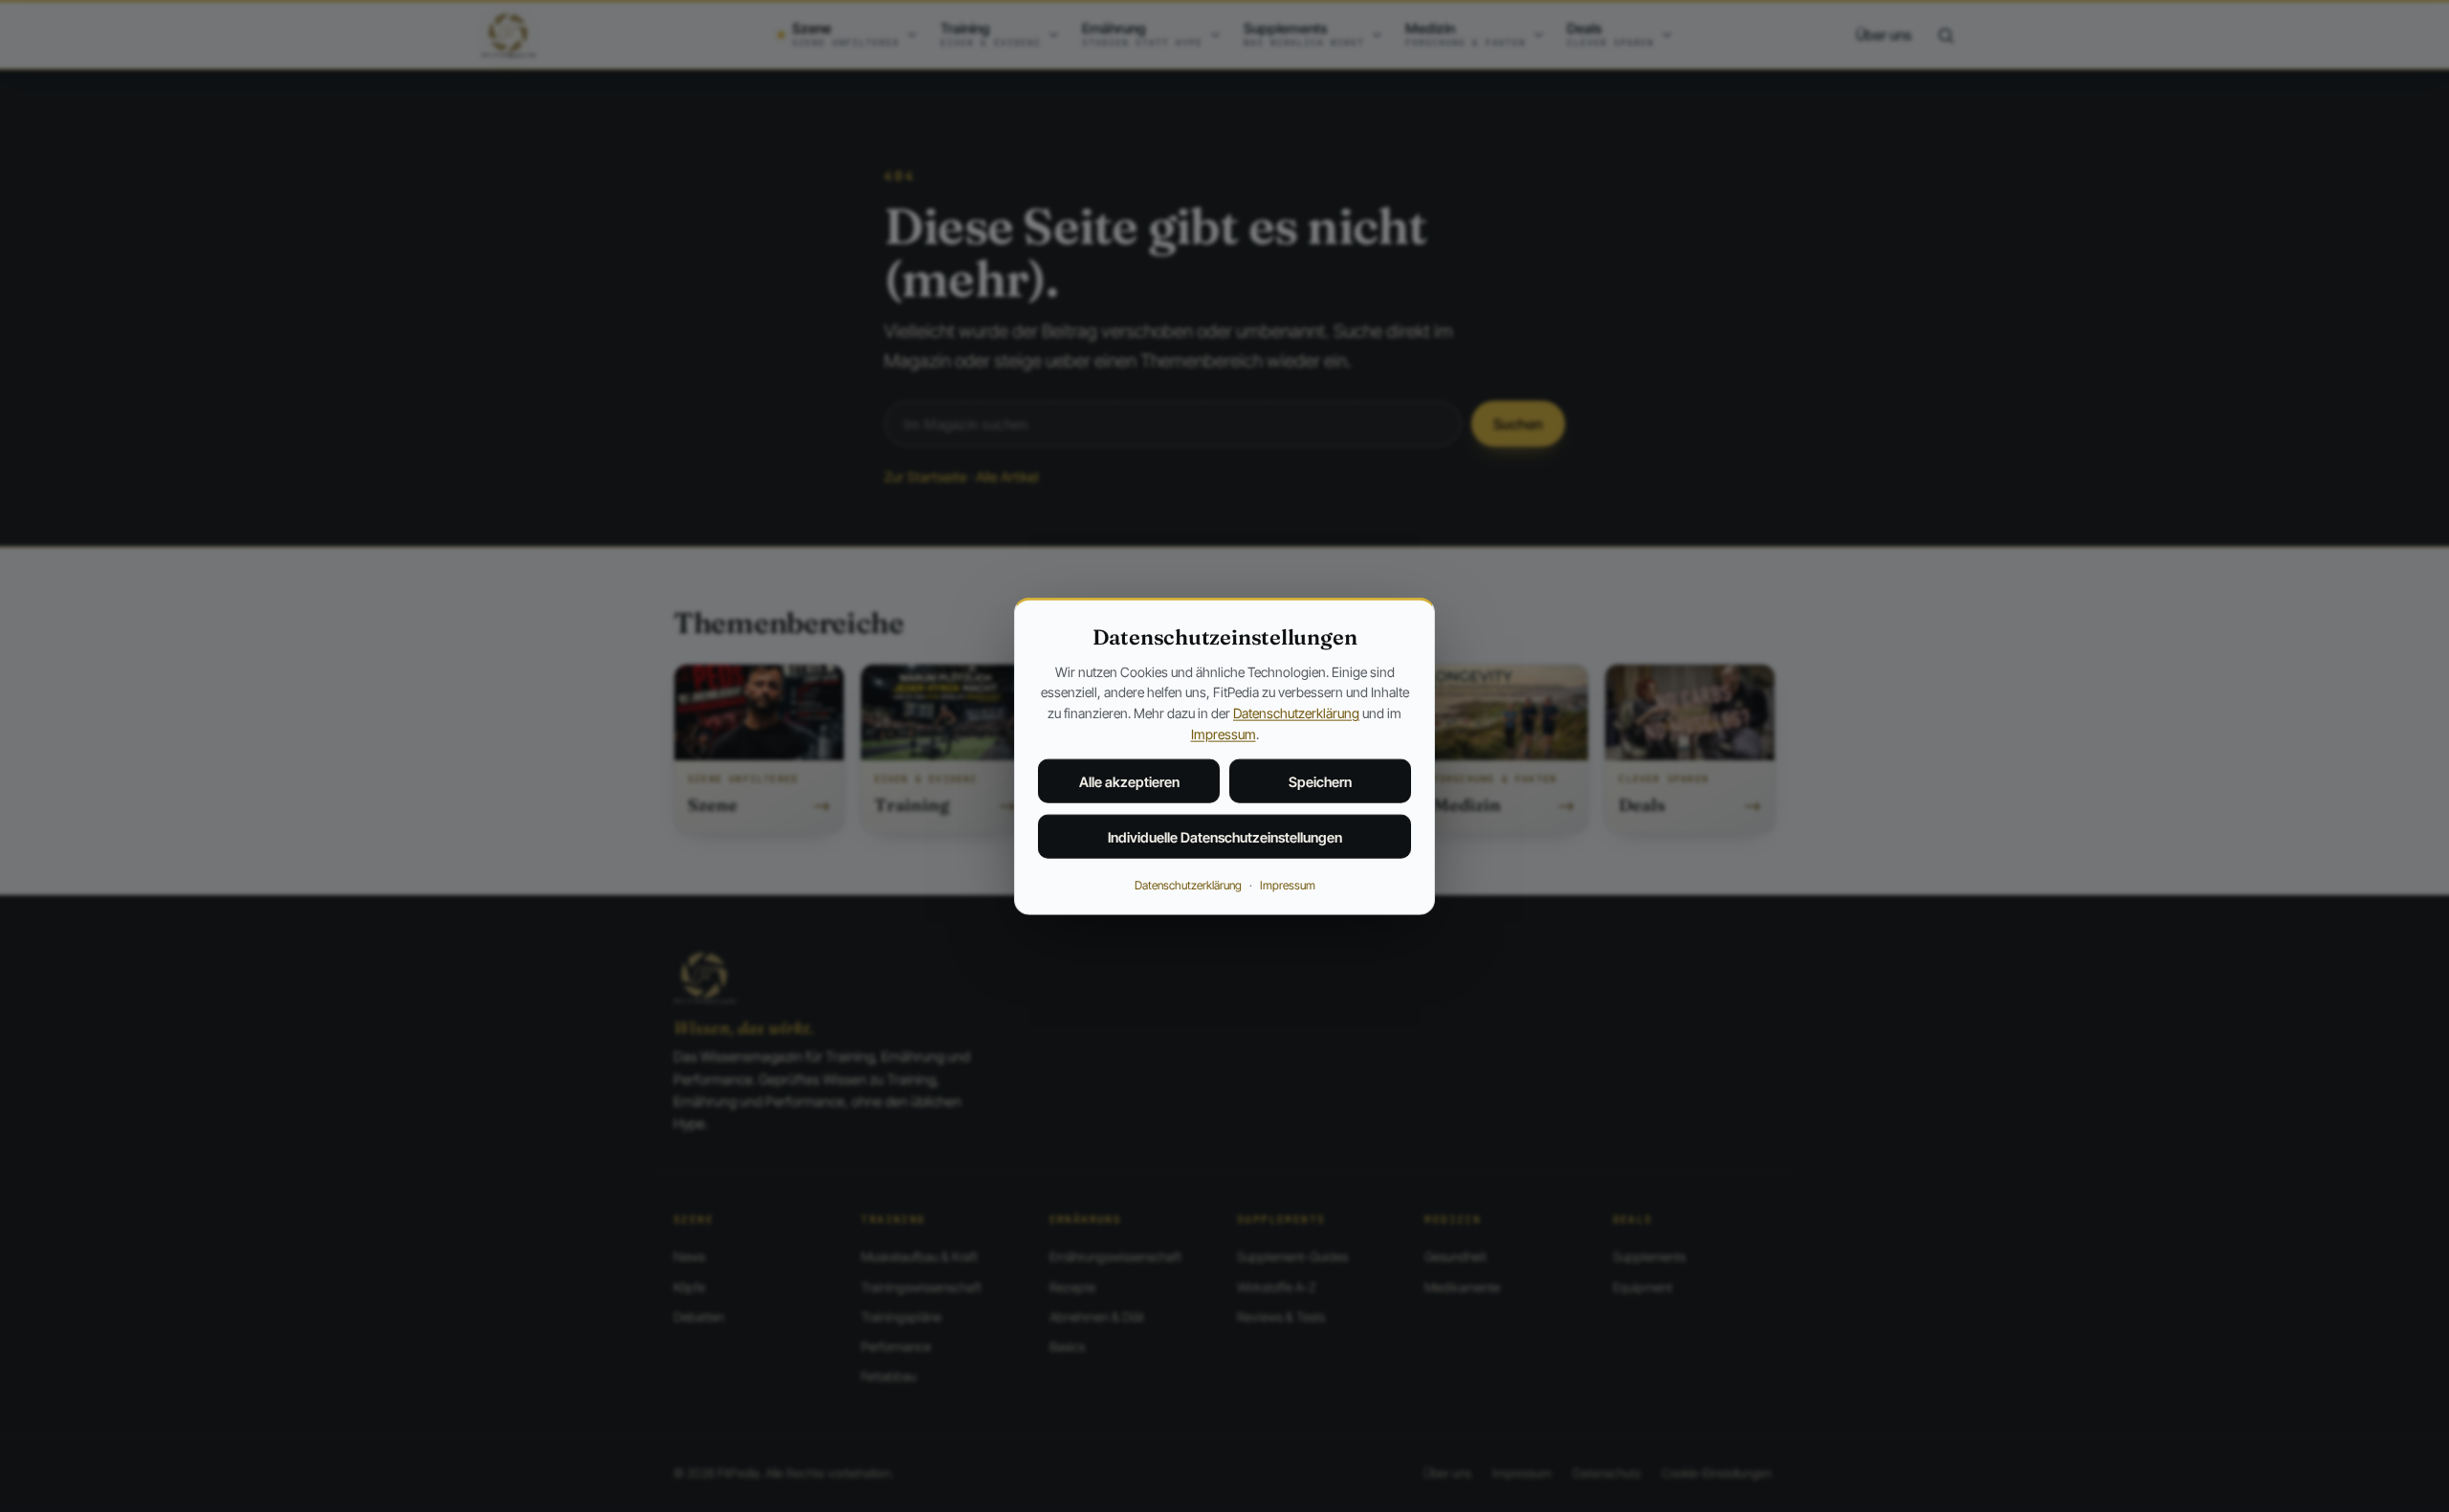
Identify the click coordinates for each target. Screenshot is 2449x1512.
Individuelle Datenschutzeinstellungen (1225, 837)
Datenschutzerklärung (1296, 713)
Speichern (1320, 782)
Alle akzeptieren (1129, 782)
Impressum (1224, 733)
